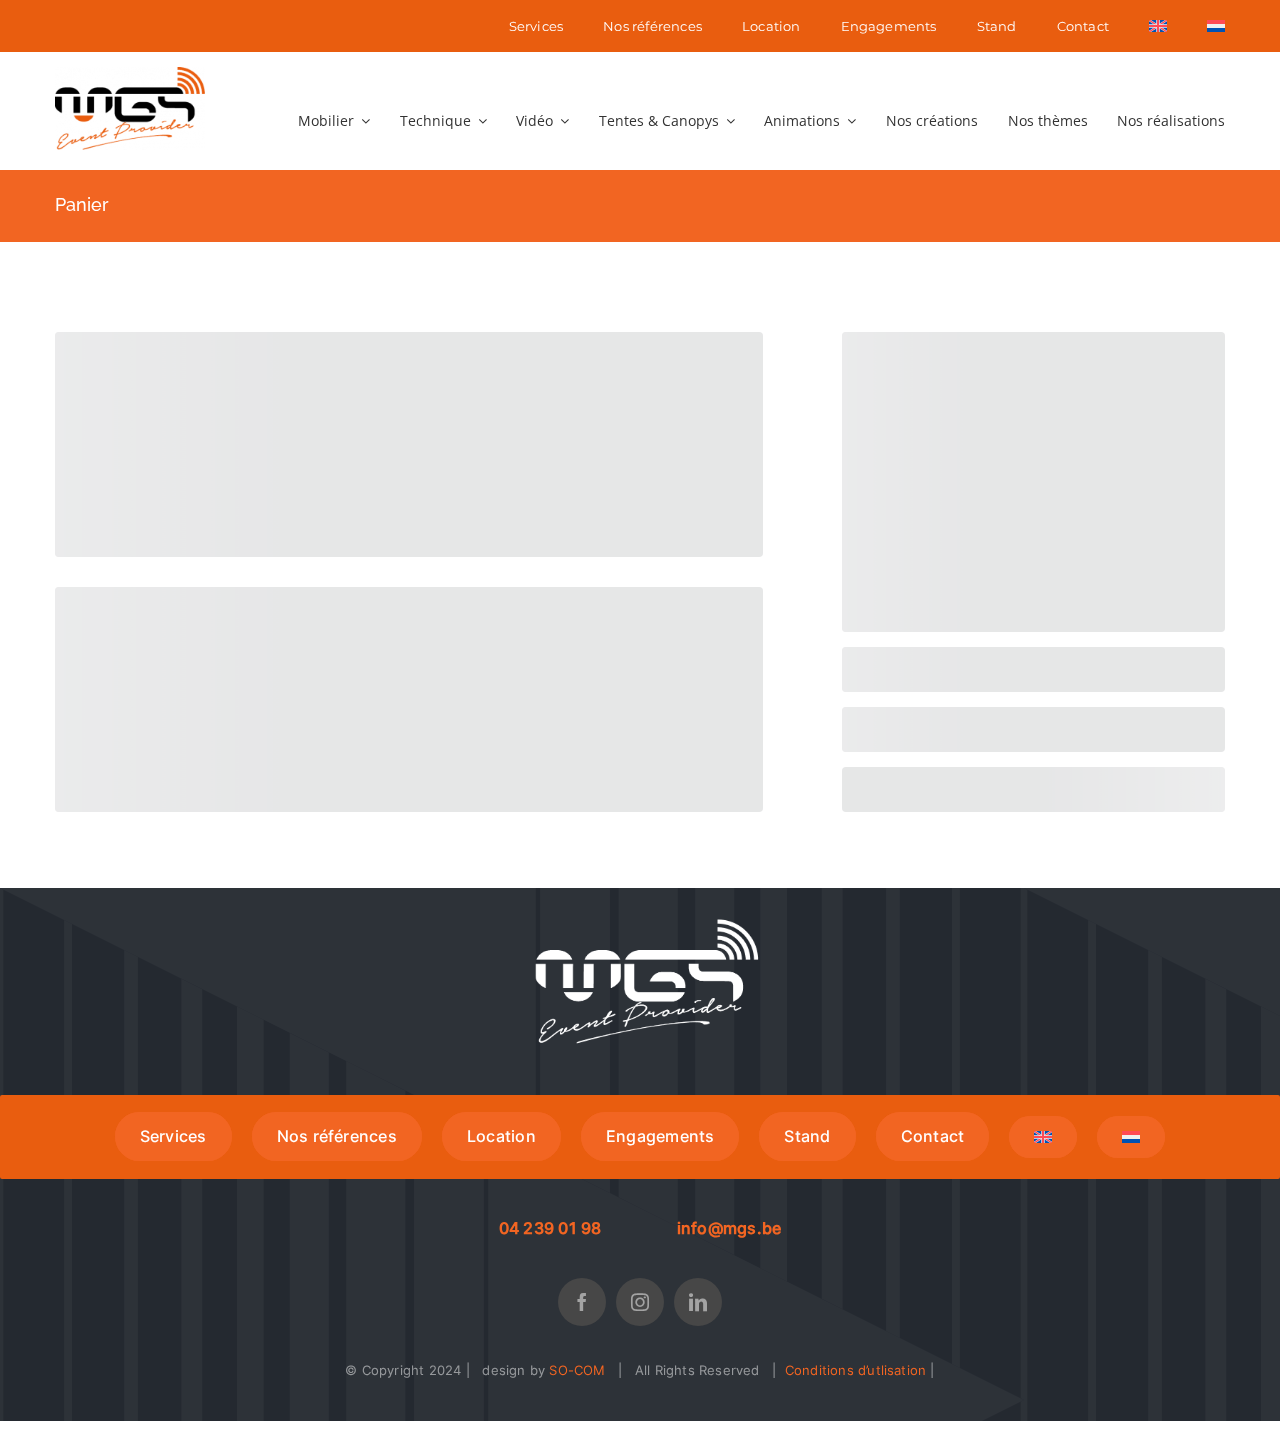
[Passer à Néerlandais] (1216, 26)
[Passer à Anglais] (1158, 26)
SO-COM (577, 1370)
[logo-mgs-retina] (130, 74)
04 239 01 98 (550, 1228)
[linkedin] (698, 1302)
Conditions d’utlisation (856, 1370)
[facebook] (582, 1302)
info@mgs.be (729, 1228)
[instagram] (640, 1302)
